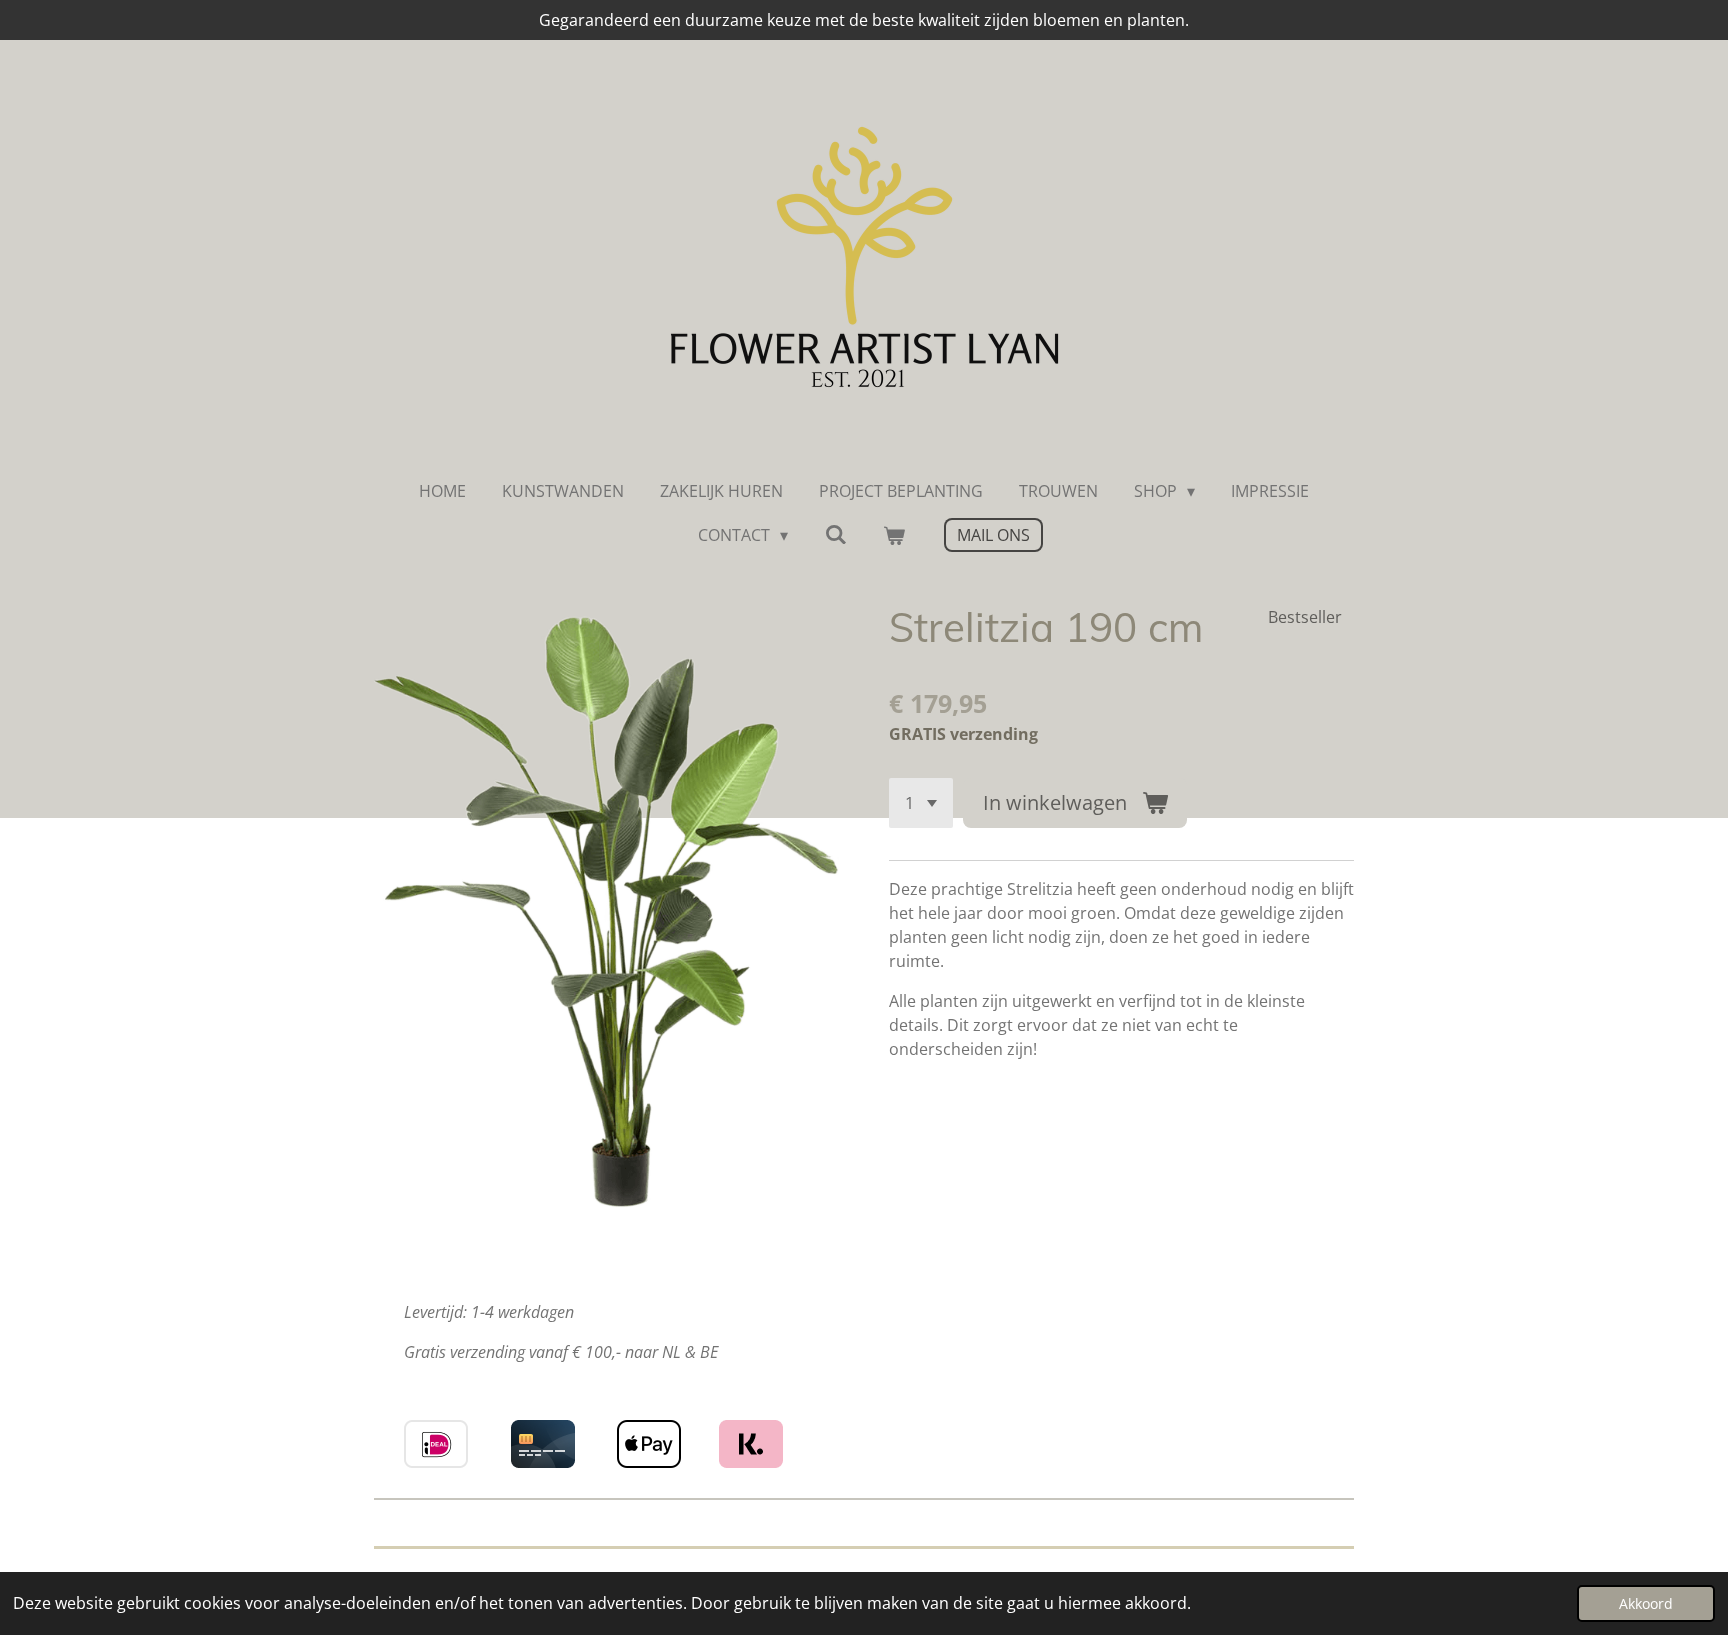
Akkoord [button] (1646, 1603)
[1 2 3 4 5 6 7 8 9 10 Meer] (921, 803)
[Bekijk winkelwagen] (894, 535)
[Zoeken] (835, 534)
